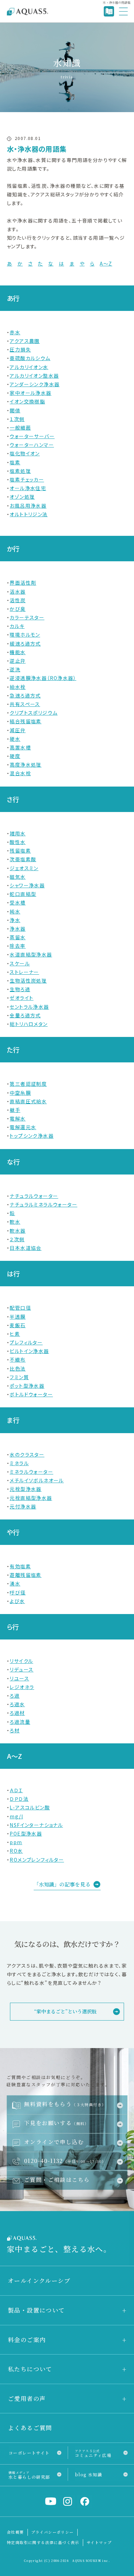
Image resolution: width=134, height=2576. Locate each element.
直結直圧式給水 (28, 1101)
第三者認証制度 (28, 1084)
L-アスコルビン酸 (30, 1807)
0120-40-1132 (65, 2161)
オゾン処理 (22, 497)
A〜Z (106, 263)
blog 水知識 (88, 2474)
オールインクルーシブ (39, 2280)
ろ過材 (17, 1713)
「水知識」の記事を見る (62, 1884)
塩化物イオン (25, 453)
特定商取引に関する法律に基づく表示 (43, 2542)
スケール (20, 963)
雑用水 (18, 833)
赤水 (15, 332)
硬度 (15, 756)
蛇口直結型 (23, 894)
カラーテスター (27, 617)
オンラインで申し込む (54, 2142)
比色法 (18, 1368)
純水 (15, 911)
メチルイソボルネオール (37, 1480)
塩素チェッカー (27, 479)
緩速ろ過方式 (25, 643)
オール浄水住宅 (28, 488)
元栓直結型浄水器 (31, 1498)
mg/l (16, 1816)
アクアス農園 (25, 341)
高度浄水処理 (25, 765)
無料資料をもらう (65, 2104)
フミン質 (19, 1377)
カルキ (17, 626)
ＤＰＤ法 (19, 1799)
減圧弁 (18, 730)
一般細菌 (20, 427)
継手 (15, 1110)
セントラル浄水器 (29, 1007)
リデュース (21, 1669)
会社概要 (15, 2532)
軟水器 (18, 1231)
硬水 (15, 739)
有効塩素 (20, 1566)
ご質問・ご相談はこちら (57, 2179)
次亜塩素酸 (23, 859)
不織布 (18, 1360)
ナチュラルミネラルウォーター (43, 1204)
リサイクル (21, 1661)
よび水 (17, 1601)
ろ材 (15, 1730)
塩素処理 (20, 471)
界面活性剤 (23, 583)
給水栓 (18, 687)
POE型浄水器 (26, 1833)
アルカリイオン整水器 (34, 376)
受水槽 (18, 902)
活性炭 (18, 600)
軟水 (15, 1222)
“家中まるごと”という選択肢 (65, 2011)
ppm (16, 1842)
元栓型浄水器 (25, 1489)
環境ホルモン (25, 635)
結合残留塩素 (25, 721)
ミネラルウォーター (31, 1472)
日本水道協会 (25, 1248)
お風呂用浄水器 (28, 506)
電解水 (18, 1118)
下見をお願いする (57, 2123)
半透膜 (18, 1317)
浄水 (15, 920)
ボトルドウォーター (31, 1394)
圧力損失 (20, 349)
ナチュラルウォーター (34, 1196)
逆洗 (15, 669)
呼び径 (18, 1592)
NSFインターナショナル (36, 1825)
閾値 (15, 410)
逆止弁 (18, 661)
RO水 (16, 1851)
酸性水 (18, 842)
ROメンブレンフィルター (37, 1860)
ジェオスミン (24, 868)
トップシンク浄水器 (32, 1136)
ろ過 (15, 1696)
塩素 (15, 462)
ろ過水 (17, 1704)
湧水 (15, 1583)
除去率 (18, 946)
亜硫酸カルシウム (30, 358)
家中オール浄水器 (30, 393)
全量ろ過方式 (25, 1015)
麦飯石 (18, 1325)
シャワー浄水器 (27, 885)
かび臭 (18, 609)
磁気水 (18, 877)
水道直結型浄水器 (31, 954)
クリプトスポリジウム (33, 713)
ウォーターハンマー (32, 445)
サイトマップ (99, 2542)
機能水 (18, 652)
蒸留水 (18, 937)
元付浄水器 (23, 1506)
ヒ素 (15, 1334)
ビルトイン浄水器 (29, 1351)
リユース (19, 1678)
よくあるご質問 (30, 2428)
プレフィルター (26, 1342)
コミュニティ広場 (93, 2453)
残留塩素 (20, 851)
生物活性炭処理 (28, 981)
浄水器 (18, 929)
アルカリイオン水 (29, 367)
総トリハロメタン (29, 1024)
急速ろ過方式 (25, 695)
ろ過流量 (20, 1722)
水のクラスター (27, 1454)
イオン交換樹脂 (27, 401)
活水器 (18, 592)
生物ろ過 (20, 989)
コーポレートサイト (29, 2453)
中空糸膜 (20, 1093)
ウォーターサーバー (32, 436)
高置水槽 (20, 747)
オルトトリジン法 (29, 514)
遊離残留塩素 (25, 1575)
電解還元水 (23, 1127)
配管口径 (20, 1308)
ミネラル (19, 1463)
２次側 (17, 1239)
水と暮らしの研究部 (29, 2475)
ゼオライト (21, 998)
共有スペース (25, 704)
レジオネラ (22, 1687)
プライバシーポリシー (53, 2532)
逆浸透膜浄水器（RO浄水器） (43, 678)
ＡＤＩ (16, 1790)
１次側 (17, 419)
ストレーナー (24, 972)
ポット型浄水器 (27, 1386)
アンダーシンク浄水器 (35, 384)
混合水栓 (20, 773)
